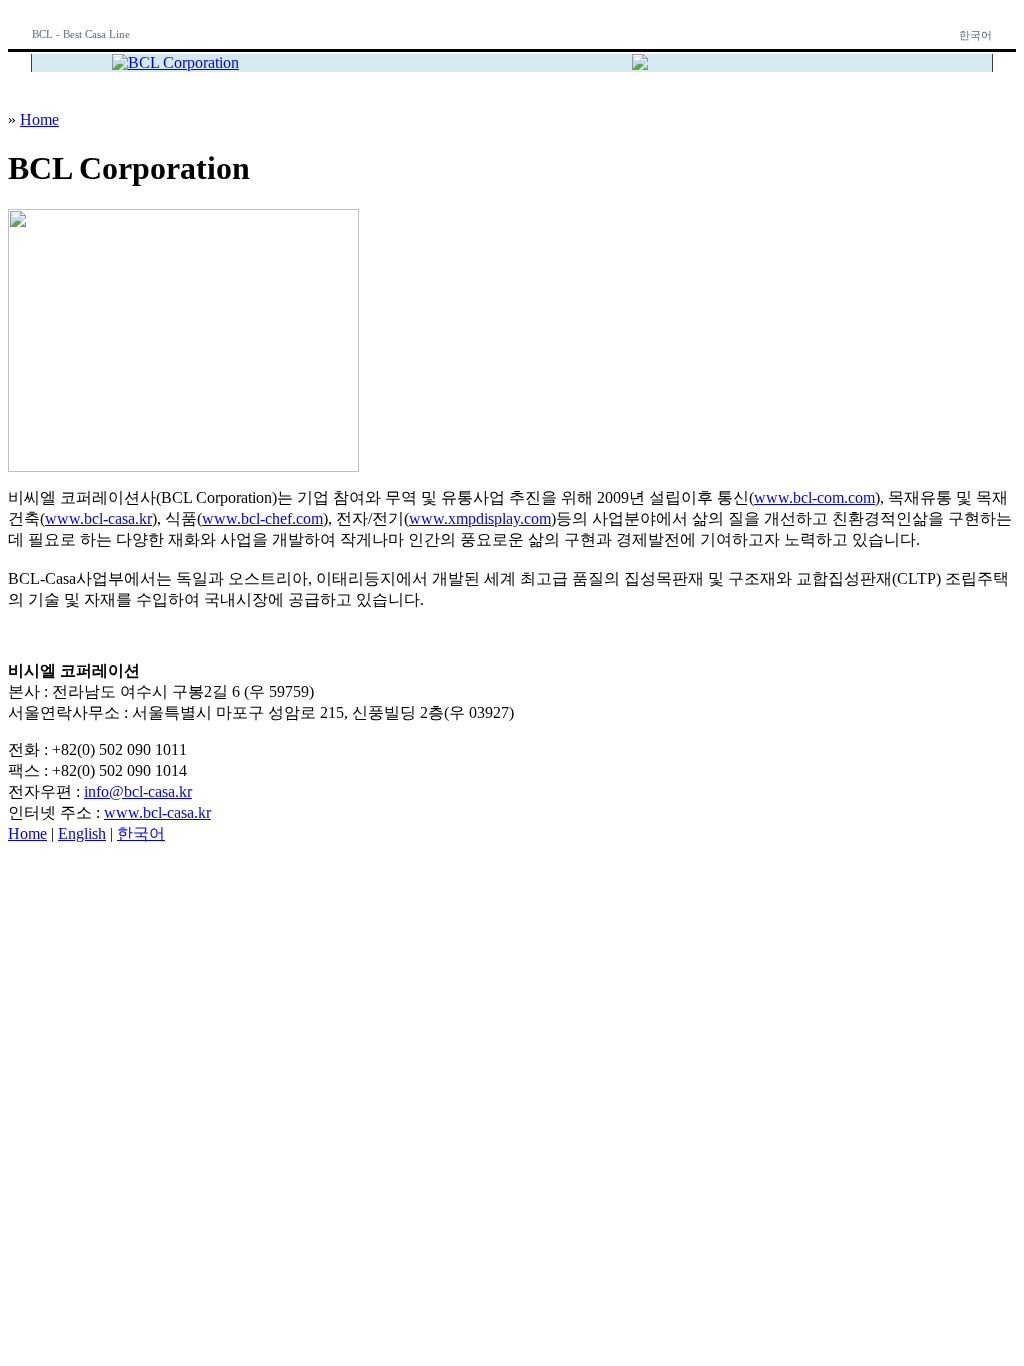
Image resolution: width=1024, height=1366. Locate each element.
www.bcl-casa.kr (98, 518)
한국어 (975, 35)
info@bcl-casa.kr (138, 791)
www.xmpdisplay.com (480, 518)
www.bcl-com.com (814, 497)
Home (39, 119)
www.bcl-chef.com (262, 518)
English (82, 833)
